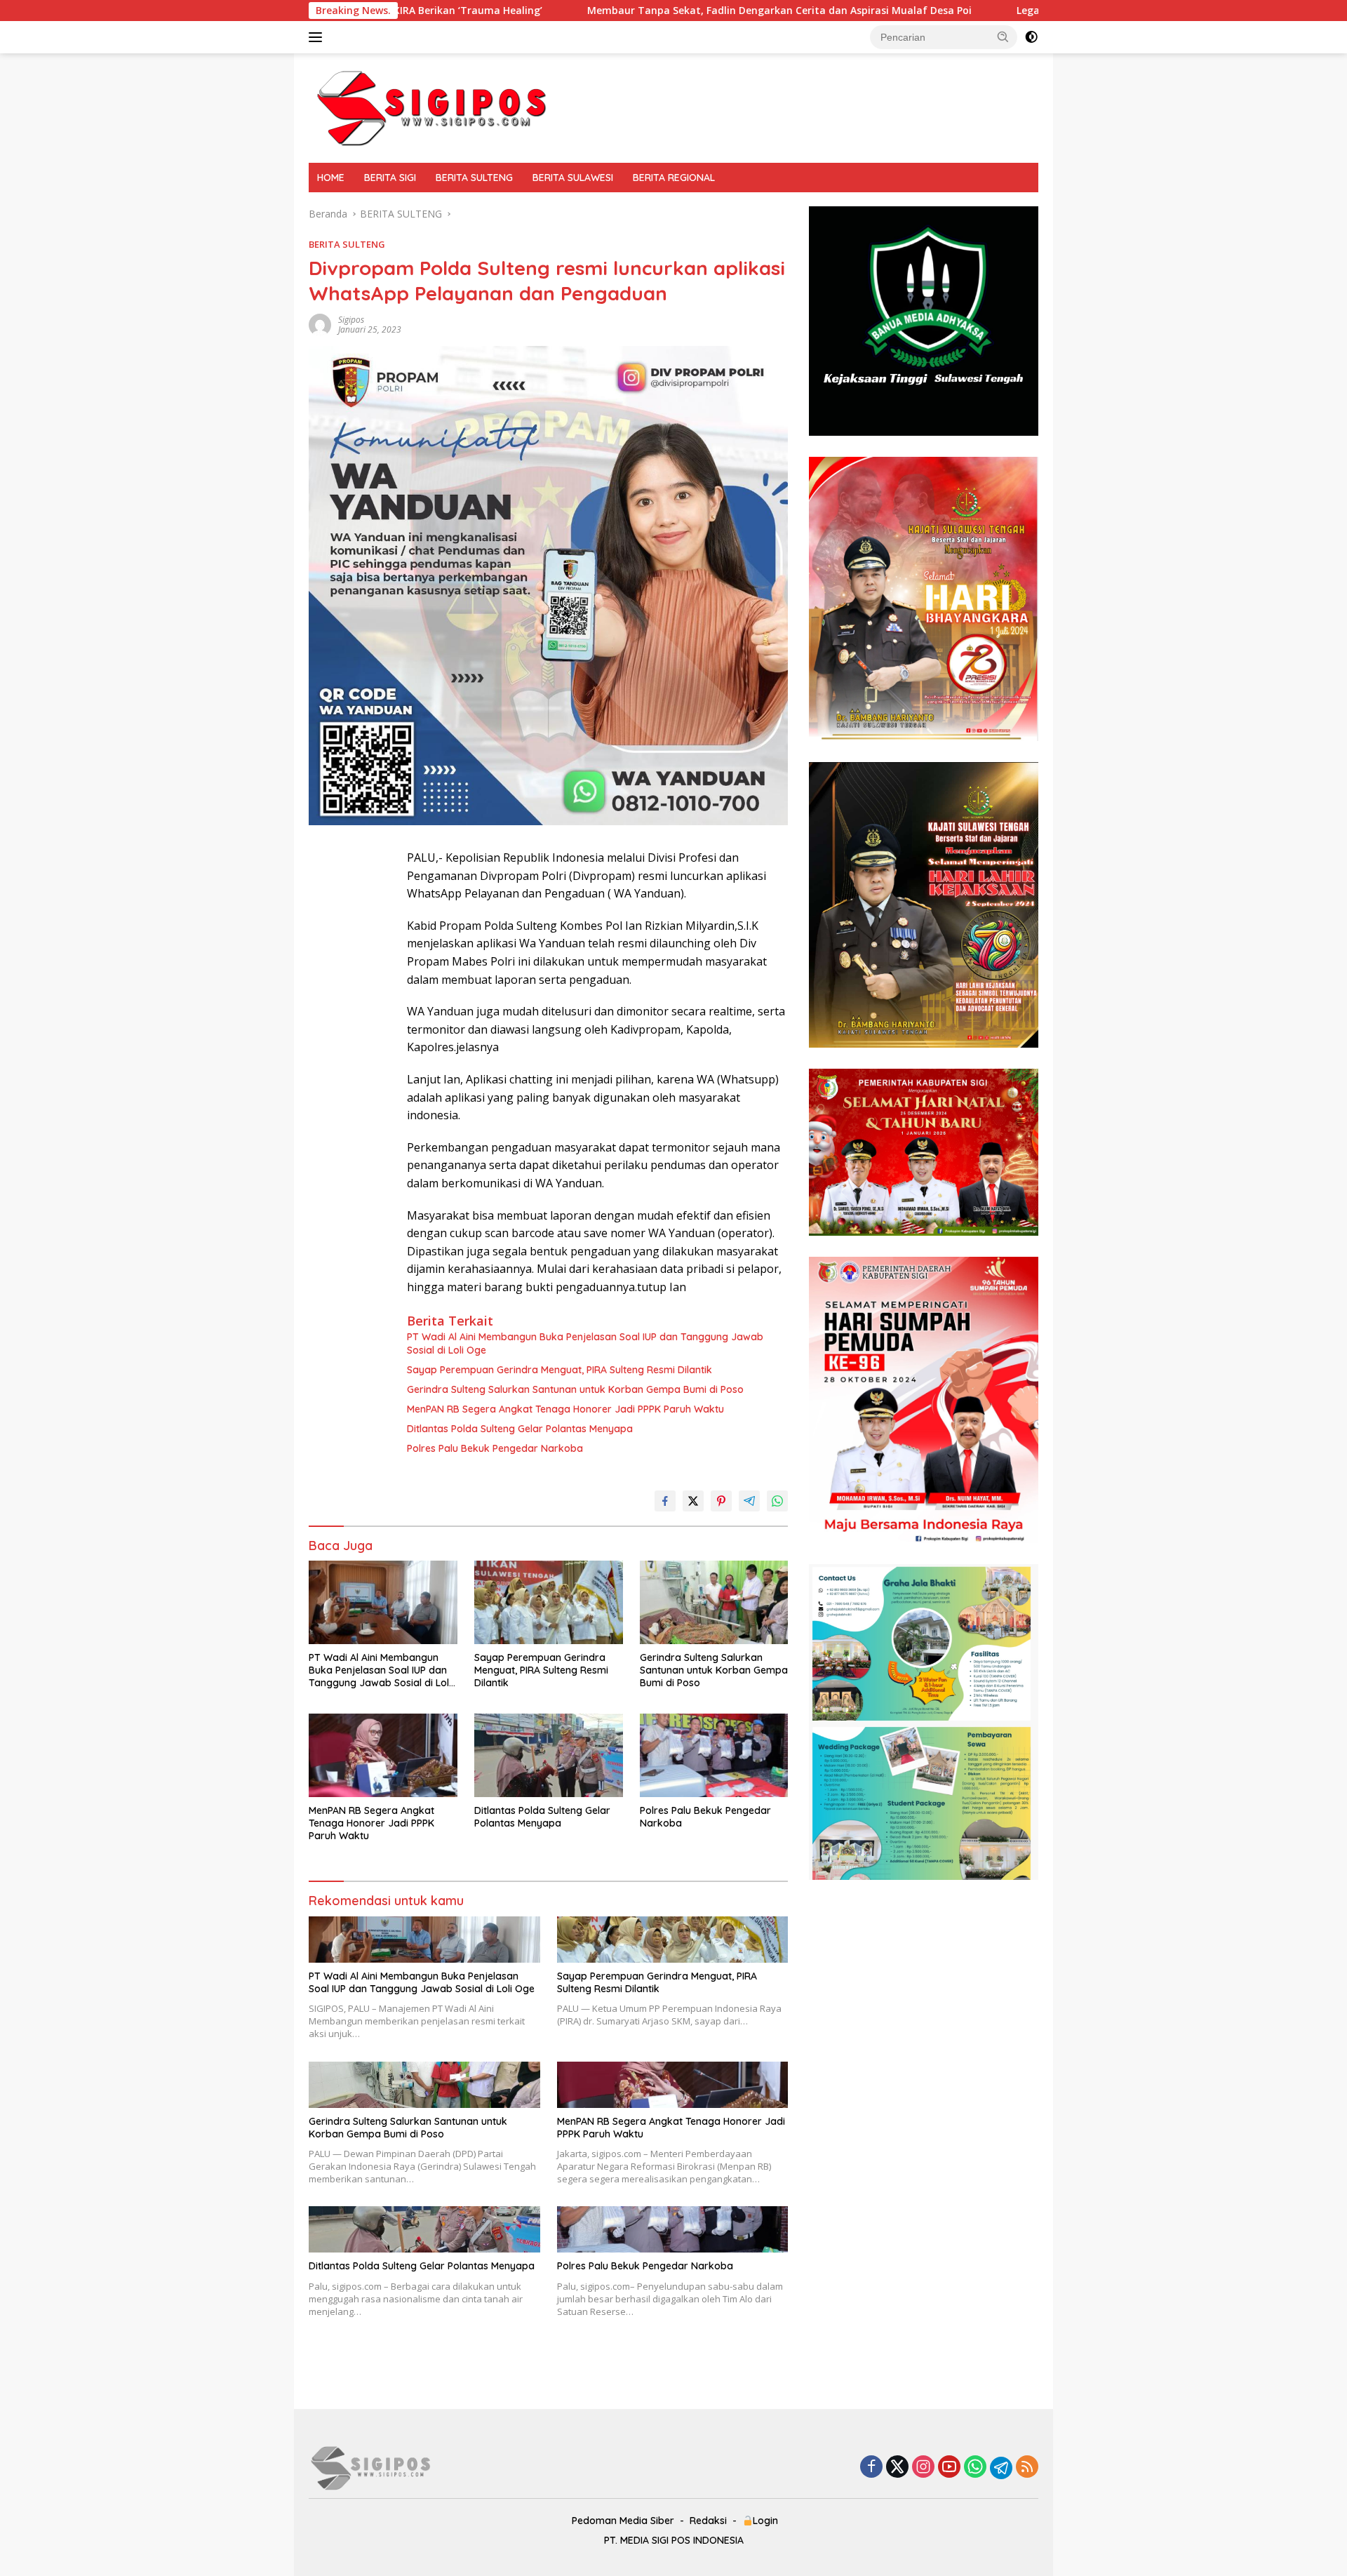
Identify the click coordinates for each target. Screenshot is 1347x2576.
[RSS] (1027, 2468)
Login (765, 2521)
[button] (1003, 36)
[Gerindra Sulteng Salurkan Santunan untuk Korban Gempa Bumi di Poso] (714, 1602)
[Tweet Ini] (693, 1501)
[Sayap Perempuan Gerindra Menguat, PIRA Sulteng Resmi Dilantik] (549, 1602)
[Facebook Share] (665, 1501)
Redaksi (708, 2521)
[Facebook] (871, 2468)
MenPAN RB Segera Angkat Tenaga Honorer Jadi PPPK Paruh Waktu (565, 1409)
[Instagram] (923, 2468)
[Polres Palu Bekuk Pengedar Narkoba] (714, 1755)
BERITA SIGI (390, 178)
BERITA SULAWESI (573, 178)
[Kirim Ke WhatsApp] (777, 1501)
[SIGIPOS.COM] (431, 107)
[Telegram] (1001, 2468)
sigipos (351, 320)
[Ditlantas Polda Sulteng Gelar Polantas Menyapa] (549, 1755)
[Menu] (318, 37)
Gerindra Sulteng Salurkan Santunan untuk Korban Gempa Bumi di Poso (575, 1389)
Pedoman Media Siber (623, 2521)
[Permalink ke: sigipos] (320, 324)
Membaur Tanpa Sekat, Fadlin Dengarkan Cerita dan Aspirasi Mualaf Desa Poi (617, 11)
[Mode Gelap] (1031, 37)
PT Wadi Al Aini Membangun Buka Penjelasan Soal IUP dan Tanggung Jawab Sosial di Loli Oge (585, 1343)
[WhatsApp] (975, 2468)
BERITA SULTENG (474, 178)
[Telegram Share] (749, 1501)
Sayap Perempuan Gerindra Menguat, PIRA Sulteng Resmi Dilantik (559, 1370)
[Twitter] (897, 2468)
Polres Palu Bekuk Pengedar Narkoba (495, 1448)
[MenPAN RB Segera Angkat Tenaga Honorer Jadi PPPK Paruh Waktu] (383, 1755)
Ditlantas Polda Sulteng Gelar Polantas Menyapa (520, 1429)
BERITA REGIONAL (674, 178)
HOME (331, 178)
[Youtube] (949, 2468)
